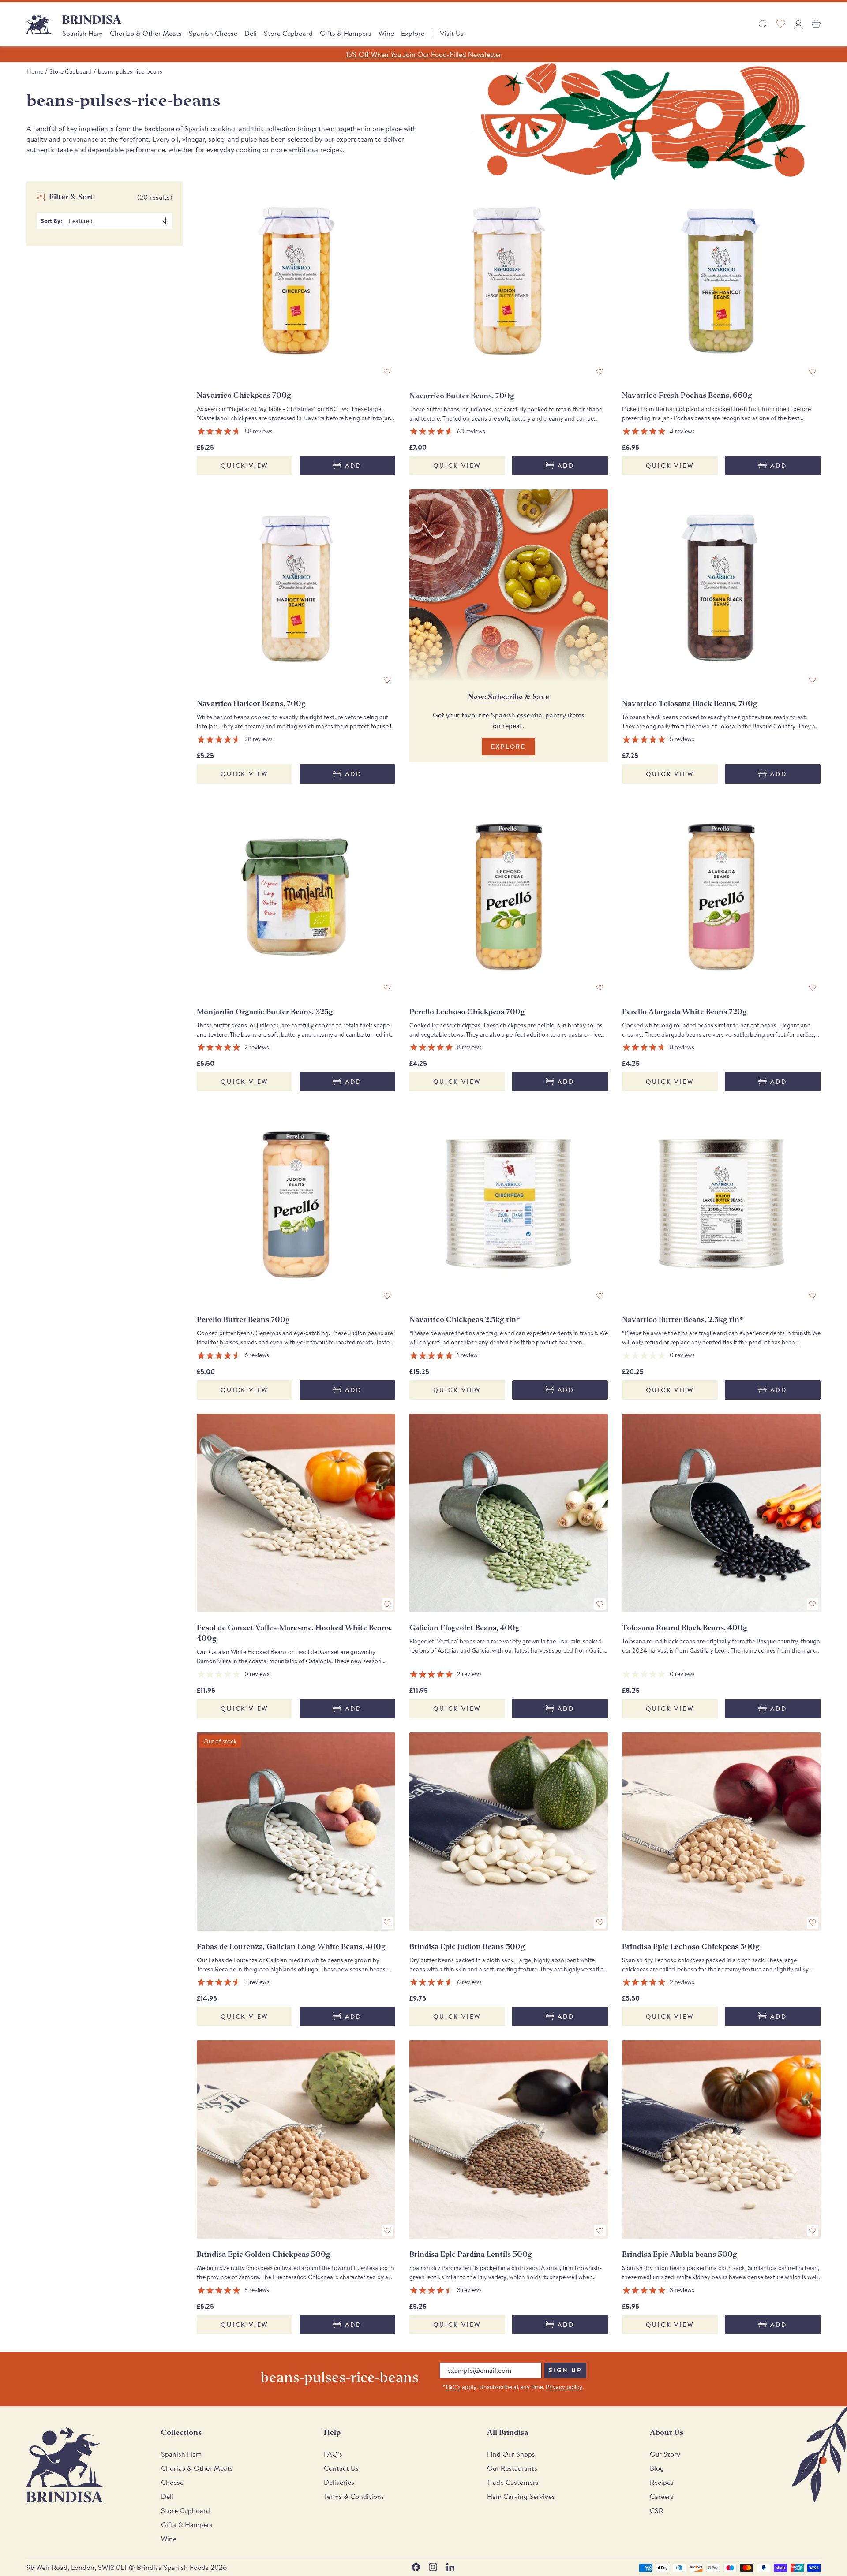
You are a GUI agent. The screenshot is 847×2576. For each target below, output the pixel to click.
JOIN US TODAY (490, 1325)
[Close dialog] (545, 1184)
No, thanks (490, 1383)
